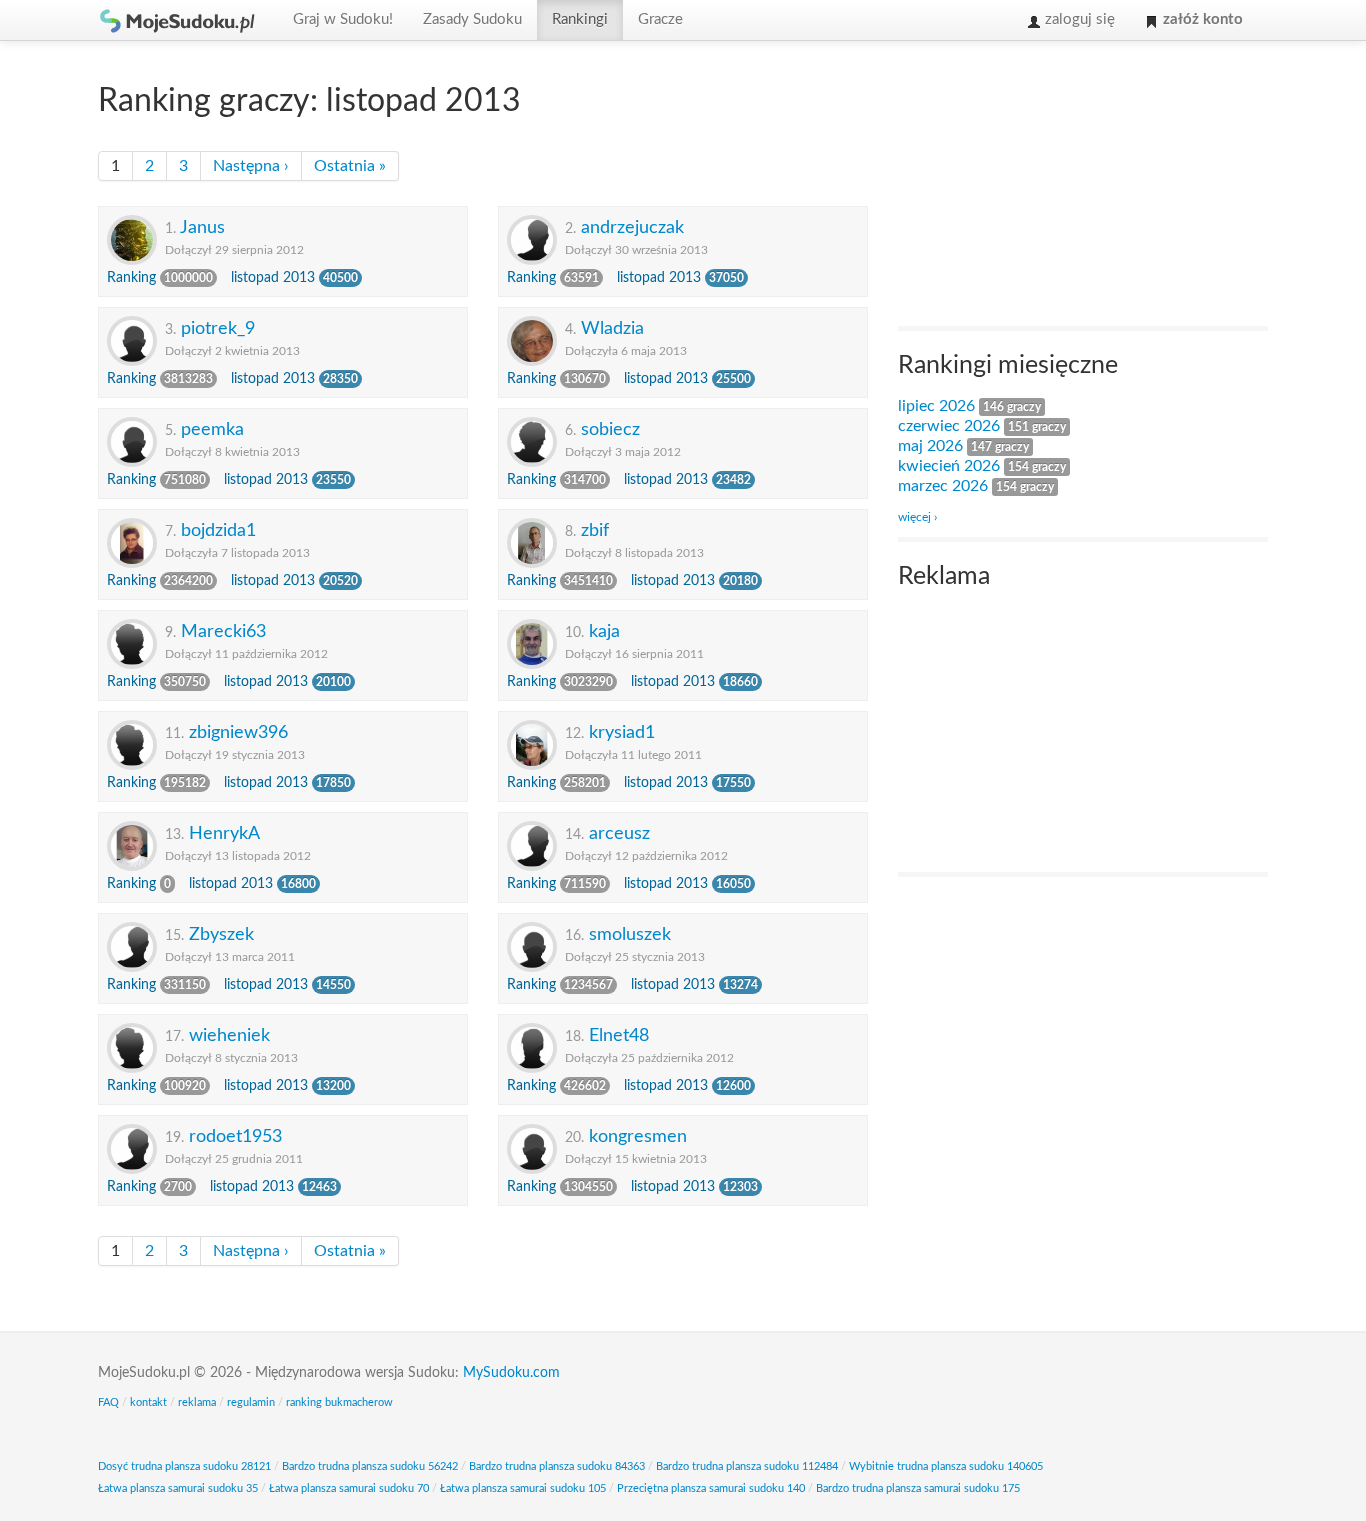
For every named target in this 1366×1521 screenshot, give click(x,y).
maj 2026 (930, 446)
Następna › (251, 166)
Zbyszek (221, 934)
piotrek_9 (218, 328)
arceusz (619, 833)
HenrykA (224, 833)
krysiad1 (622, 732)
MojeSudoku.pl (178, 20)
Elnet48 (619, 1035)
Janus (202, 227)
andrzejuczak (632, 227)
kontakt (148, 1402)
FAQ (108, 1402)
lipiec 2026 (936, 406)
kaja (604, 631)
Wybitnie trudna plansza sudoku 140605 (946, 1466)
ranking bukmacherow (339, 1402)
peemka (212, 429)
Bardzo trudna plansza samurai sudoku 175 (918, 1488)
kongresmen (638, 1136)
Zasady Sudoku (472, 19)
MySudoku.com (511, 1373)
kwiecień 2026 (949, 466)
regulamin (251, 1402)
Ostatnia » (350, 166)
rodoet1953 (235, 1136)
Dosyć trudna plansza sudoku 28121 (184, 1466)
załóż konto (1201, 19)
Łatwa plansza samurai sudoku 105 (523, 1488)
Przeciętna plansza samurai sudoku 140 (711, 1488)
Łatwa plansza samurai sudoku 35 (178, 1488)
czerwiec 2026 (949, 426)
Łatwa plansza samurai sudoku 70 (349, 1488)
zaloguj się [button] (1078, 19)
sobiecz (610, 429)
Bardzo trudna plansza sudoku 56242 (370, 1466)
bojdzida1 (218, 530)
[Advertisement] (1048, 186)
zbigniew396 (238, 732)
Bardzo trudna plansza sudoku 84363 (557, 1466)
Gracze (660, 19)
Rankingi (580, 19)
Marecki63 (223, 631)
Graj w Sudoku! (343, 19)
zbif (595, 530)
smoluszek (630, 934)
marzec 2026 (943, 486)
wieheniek (229, 1035)
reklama (197, 1402)
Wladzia (612, 328)
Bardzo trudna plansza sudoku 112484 (747, 1466)
